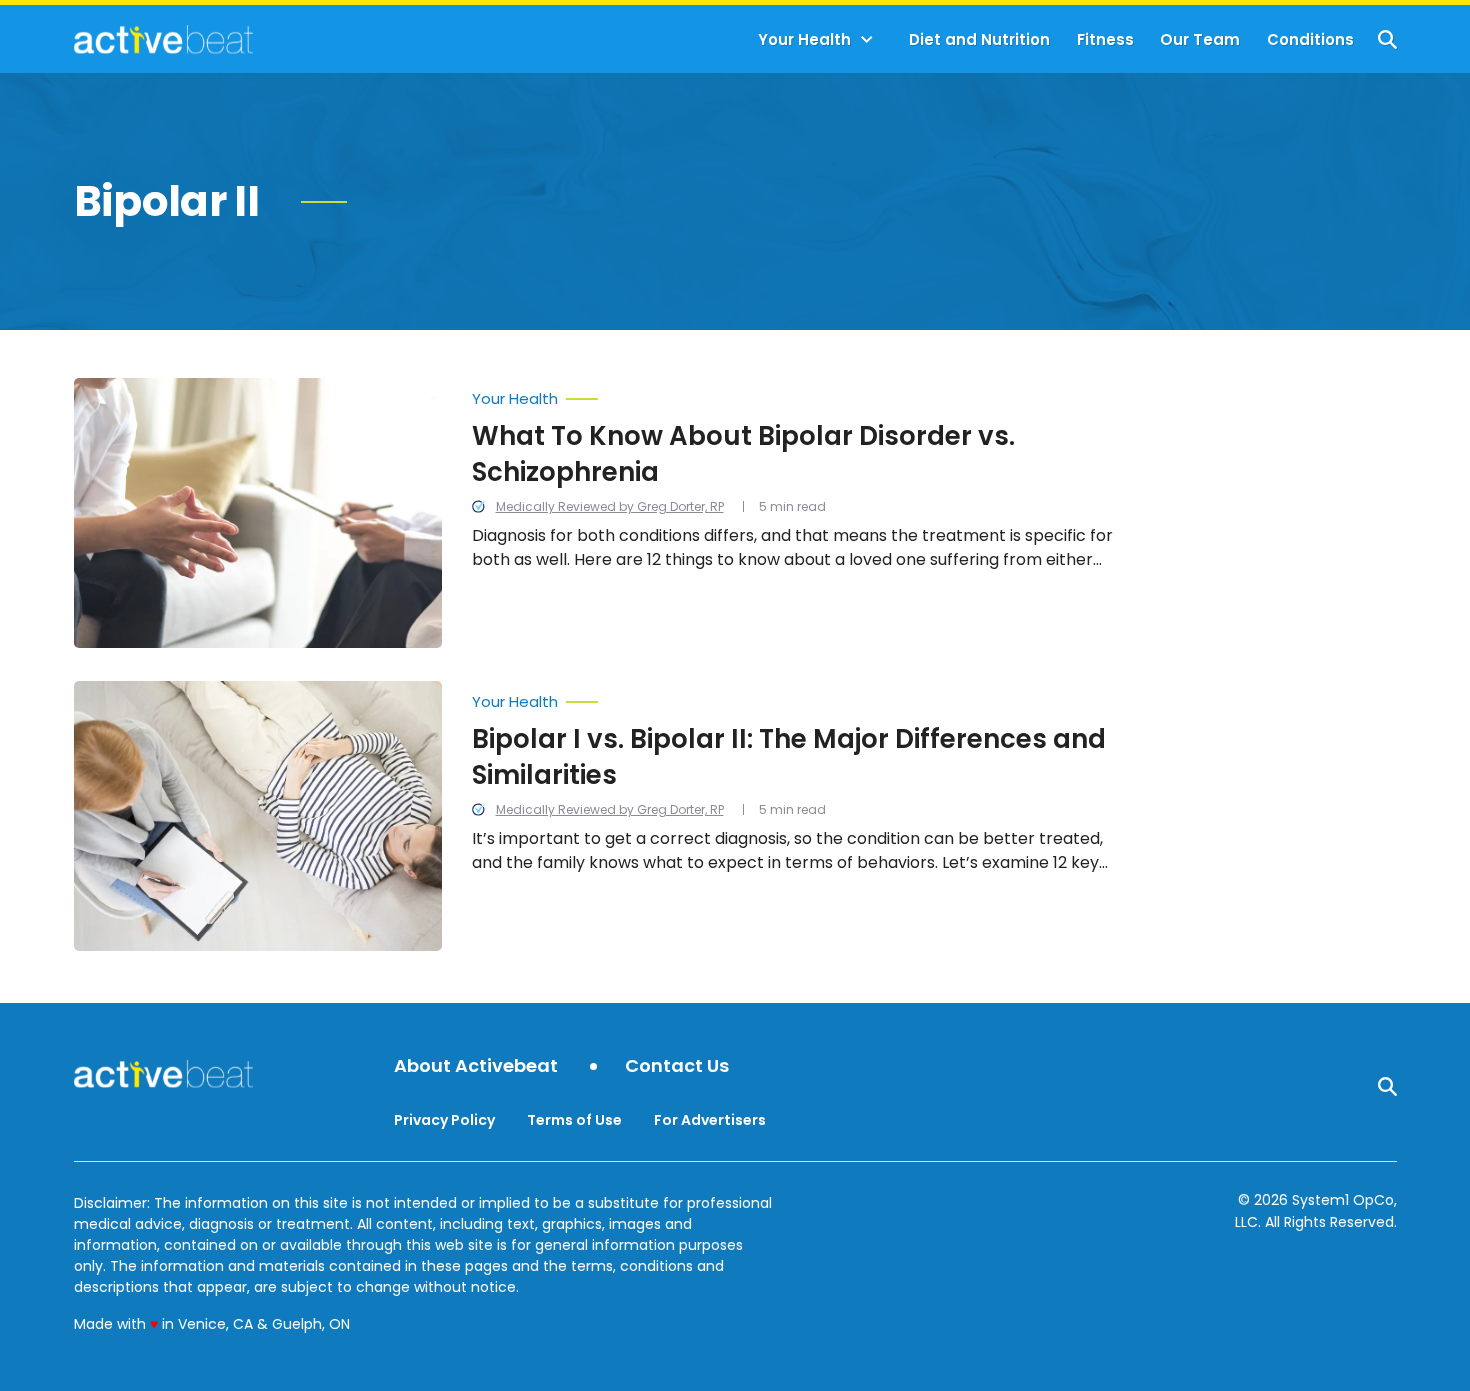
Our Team (1200, 39)
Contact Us (677, 1066)
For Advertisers (710, 1120)
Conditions (1310, 39)
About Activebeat (476, 1066)
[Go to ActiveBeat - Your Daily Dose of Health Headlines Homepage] (163, 39)
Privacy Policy (444, 1120)
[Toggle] (867, 40)
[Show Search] (1387, 39)
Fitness (1105, 39)
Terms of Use (574, 1120)
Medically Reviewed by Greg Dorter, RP (610, 506)
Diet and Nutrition (979, 39)
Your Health (804, 39)
